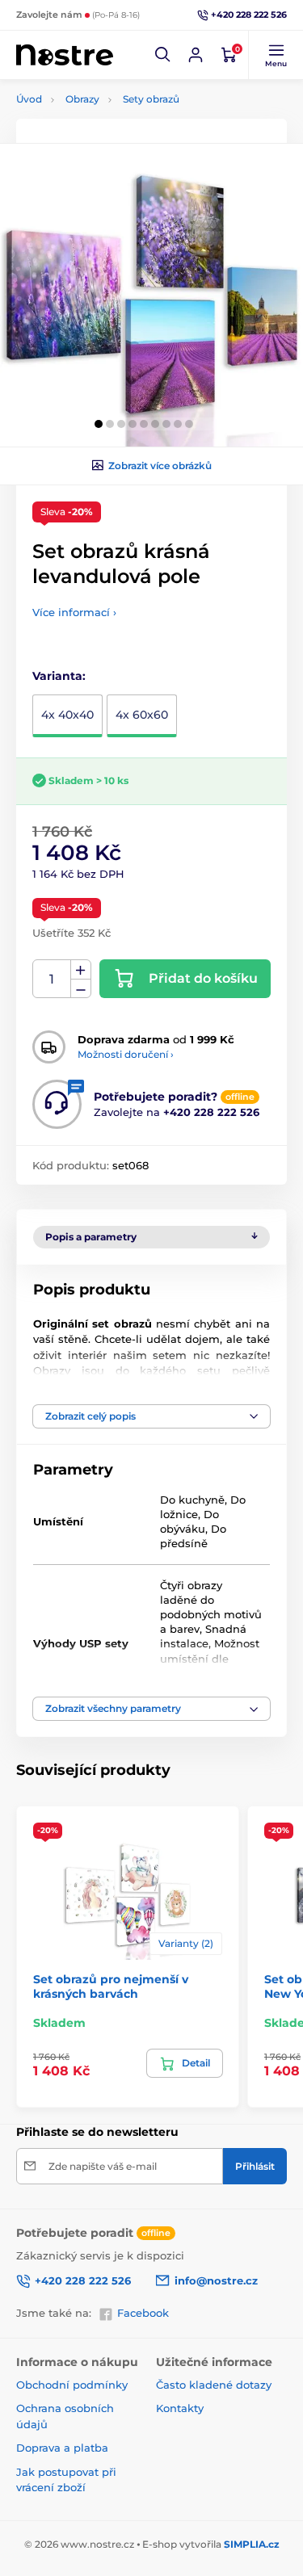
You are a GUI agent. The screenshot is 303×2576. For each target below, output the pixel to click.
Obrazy (82, 99)
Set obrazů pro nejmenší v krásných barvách (111, 1987)
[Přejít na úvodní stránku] (65, 55)
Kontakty (180, 2408)
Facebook (143, 2313)
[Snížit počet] (81, 989)
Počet (52, 979)
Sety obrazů (151, 99)
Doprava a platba (62, 2448)
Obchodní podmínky (72, 2385)
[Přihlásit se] (196, 55)
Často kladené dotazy (214, 2385)
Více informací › (74, 612)
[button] (163, 55)
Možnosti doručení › (126, 1054)
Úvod (29, 99)
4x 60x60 (142, 715)
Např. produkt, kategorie (119, 123)
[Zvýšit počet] (81, 970)
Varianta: (59, 676)
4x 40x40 (67, 715)
